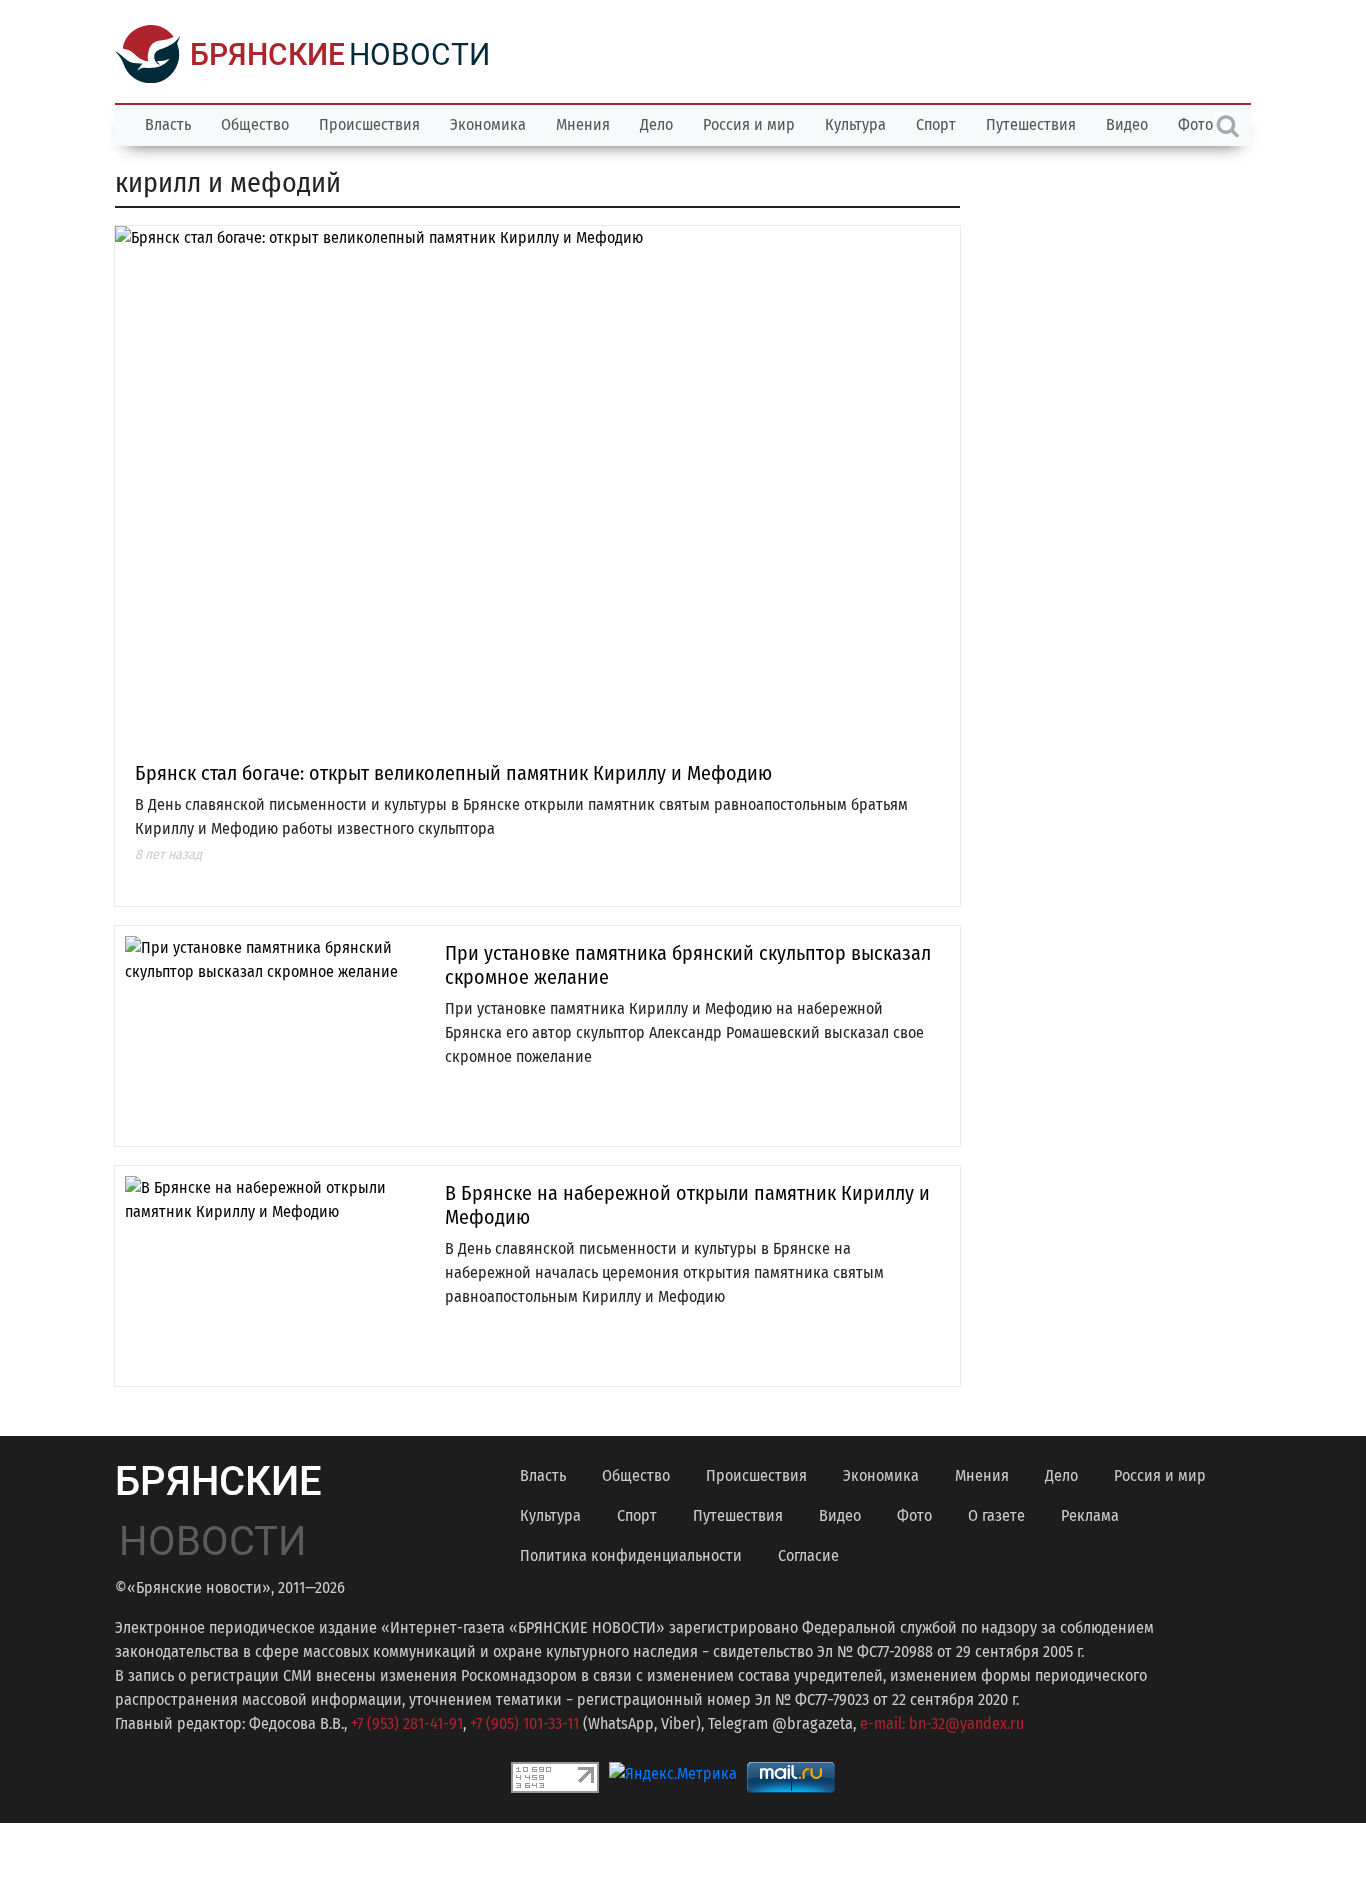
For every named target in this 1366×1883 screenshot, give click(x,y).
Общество (255, 124)
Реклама (1090, 1515)
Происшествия (369, 124)
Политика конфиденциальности (631, 1555)
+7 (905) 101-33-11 (524, 1723)
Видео (1127, 124)
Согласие (808, 1555)
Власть (168, 124)
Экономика (488, 124)
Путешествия (1031, 124)
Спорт (936, 124)
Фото (914, 1515)
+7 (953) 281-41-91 (407, 1723)
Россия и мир (749, 124)
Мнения (583, 124)
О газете (996, 1515)
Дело (656, 124)
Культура (855, 124)
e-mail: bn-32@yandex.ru (942, 1723)
